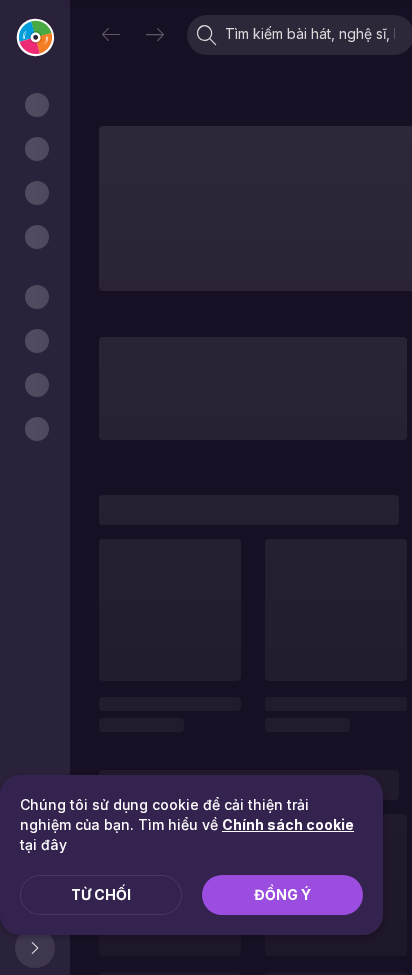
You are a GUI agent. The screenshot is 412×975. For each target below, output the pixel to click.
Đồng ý (282, 894)
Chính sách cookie (288, 824)
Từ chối (101, 894)
